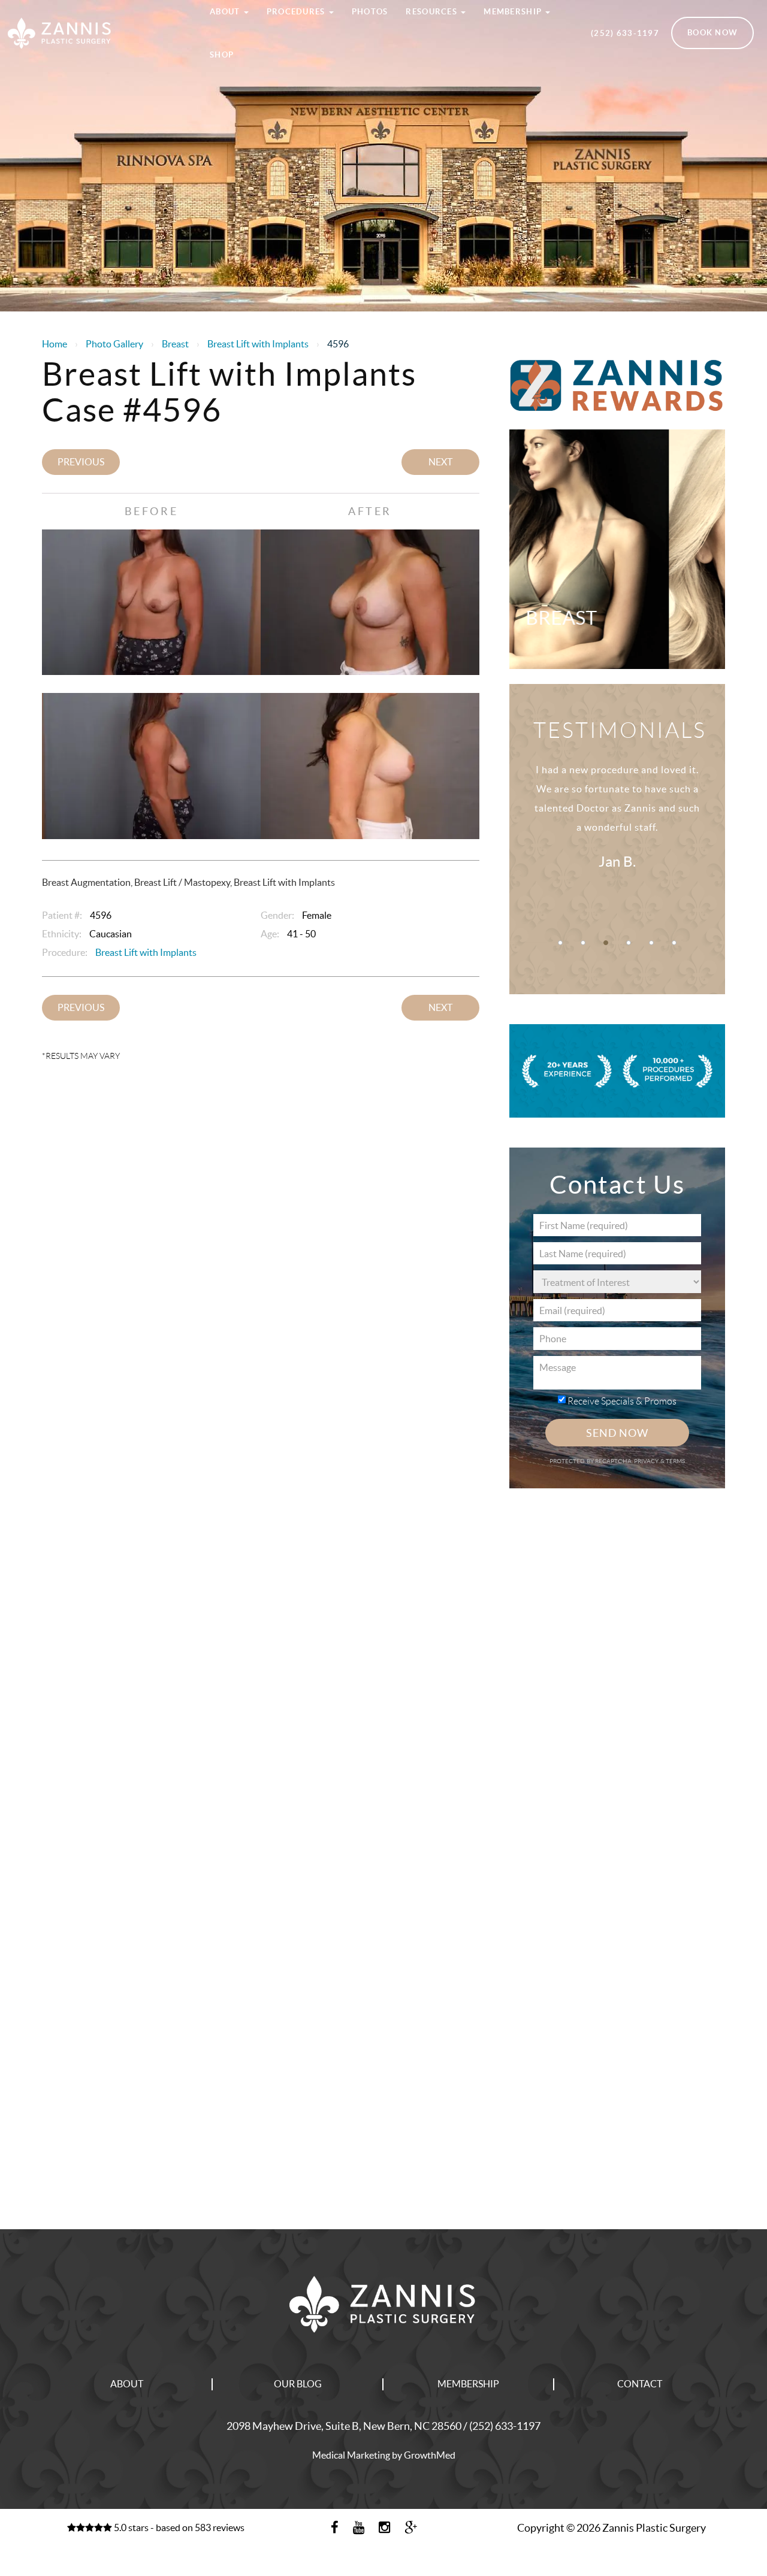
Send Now (617, 1433)
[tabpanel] (617, 830)
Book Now (712, 33)
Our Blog (298, 2384)
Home (55, 344)
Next (440, 462)
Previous (81, 462)
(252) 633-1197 (625, 33)
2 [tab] (583, 943)
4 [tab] (629, 943)
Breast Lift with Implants (258, 344)
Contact (640, 2384)
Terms (675, 1461)
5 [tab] (651, 943)
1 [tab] (560, 943)
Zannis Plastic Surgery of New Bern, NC (96, 14)
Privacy (647, 1461)
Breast (175, 344)
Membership (468, 2384)
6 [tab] (674, 943)
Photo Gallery (114, 344)
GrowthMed (430, 2455)
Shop (222, 55)
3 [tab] (606, 943)
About (127, 2384)
